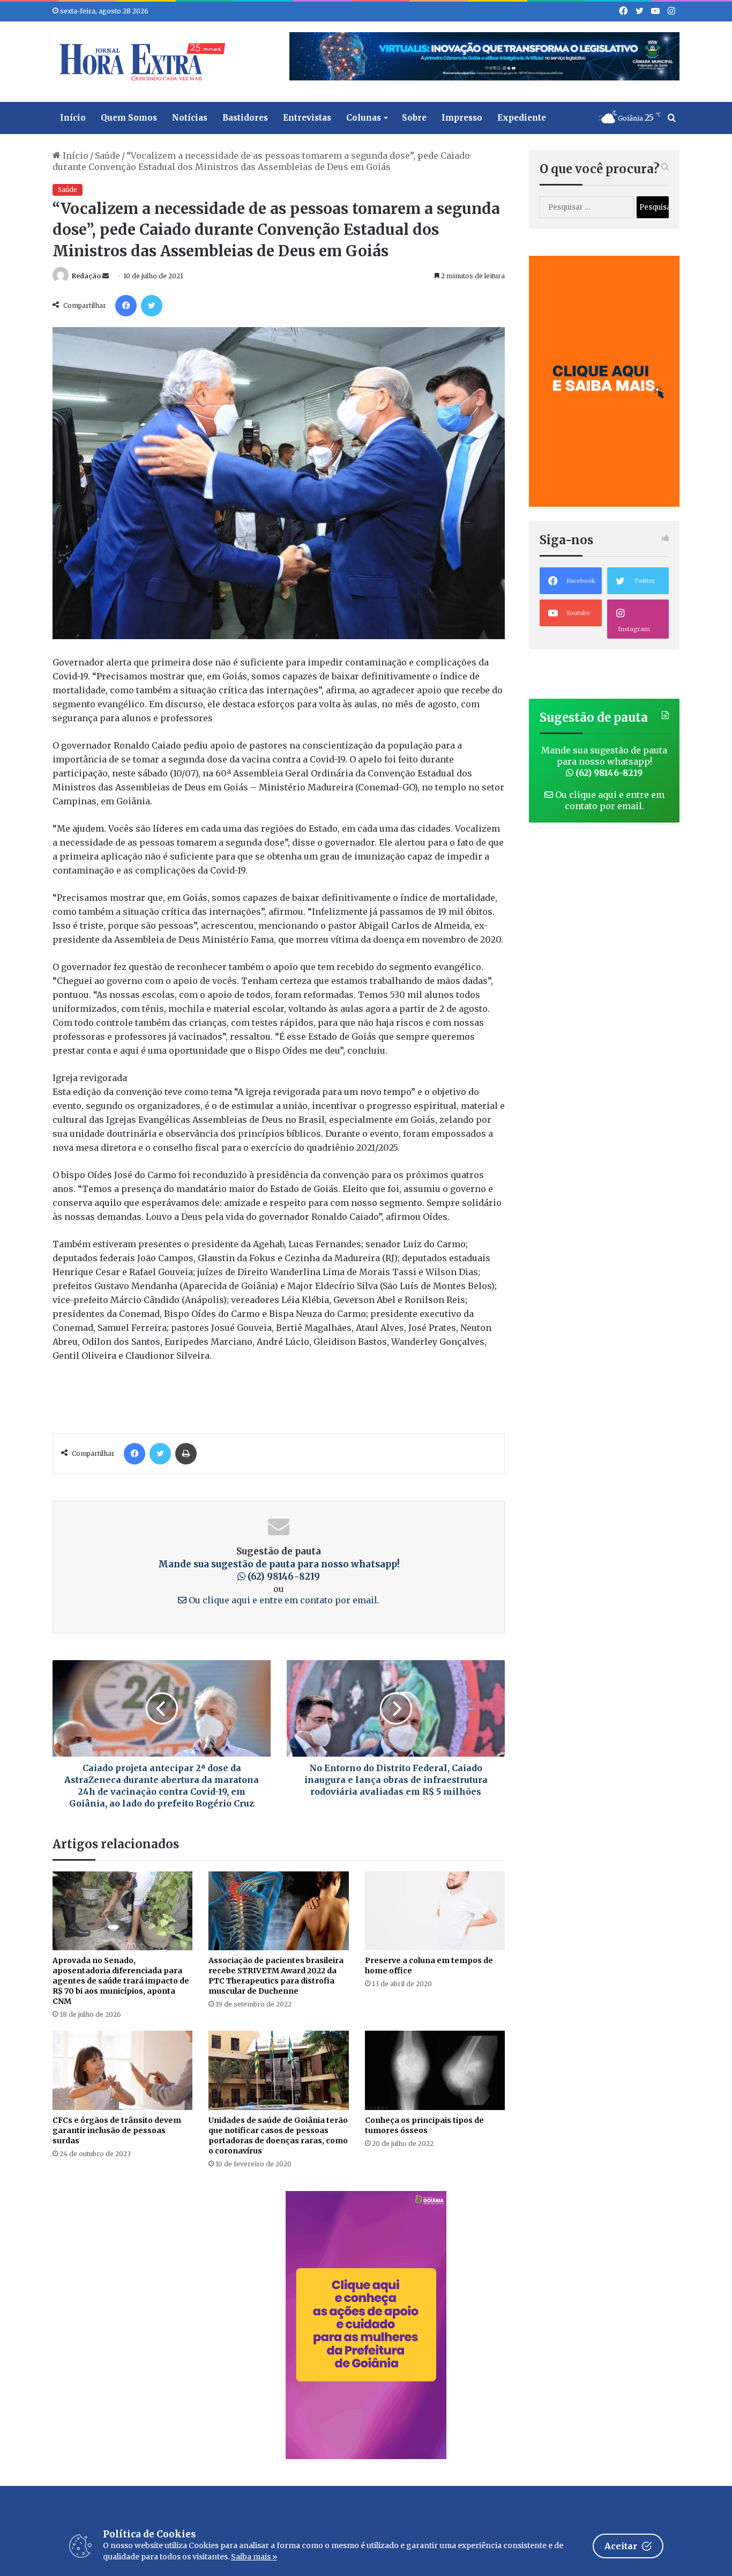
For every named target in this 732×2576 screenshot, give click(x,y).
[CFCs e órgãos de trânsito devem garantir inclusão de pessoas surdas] (122, 2070)
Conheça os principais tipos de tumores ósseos (424, 2125)
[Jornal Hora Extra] (140, 62)
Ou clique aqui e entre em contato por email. (283, 1600)
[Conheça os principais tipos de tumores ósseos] (435, 2070)
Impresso (462, 118)
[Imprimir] (186, 1454)
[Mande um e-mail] (106, 276)
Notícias (190, 118)
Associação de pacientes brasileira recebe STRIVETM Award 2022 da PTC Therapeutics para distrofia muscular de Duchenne (276, 1976)
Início (73, 118)
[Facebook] (126, 306)
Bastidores (245, 118)
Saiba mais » (254, 2557)
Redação (86, 276)
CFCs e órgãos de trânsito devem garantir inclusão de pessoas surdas (117, 2130)
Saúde (107, 156)
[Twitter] (152, 306)
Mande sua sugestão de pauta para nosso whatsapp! (279, 1571)
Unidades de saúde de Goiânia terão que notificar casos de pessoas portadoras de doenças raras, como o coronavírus (278, 2135)
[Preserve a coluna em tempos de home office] (435, 1911)
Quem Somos (129, 118)
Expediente (522, 118)
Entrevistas (307, 118)
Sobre (414, 118)
